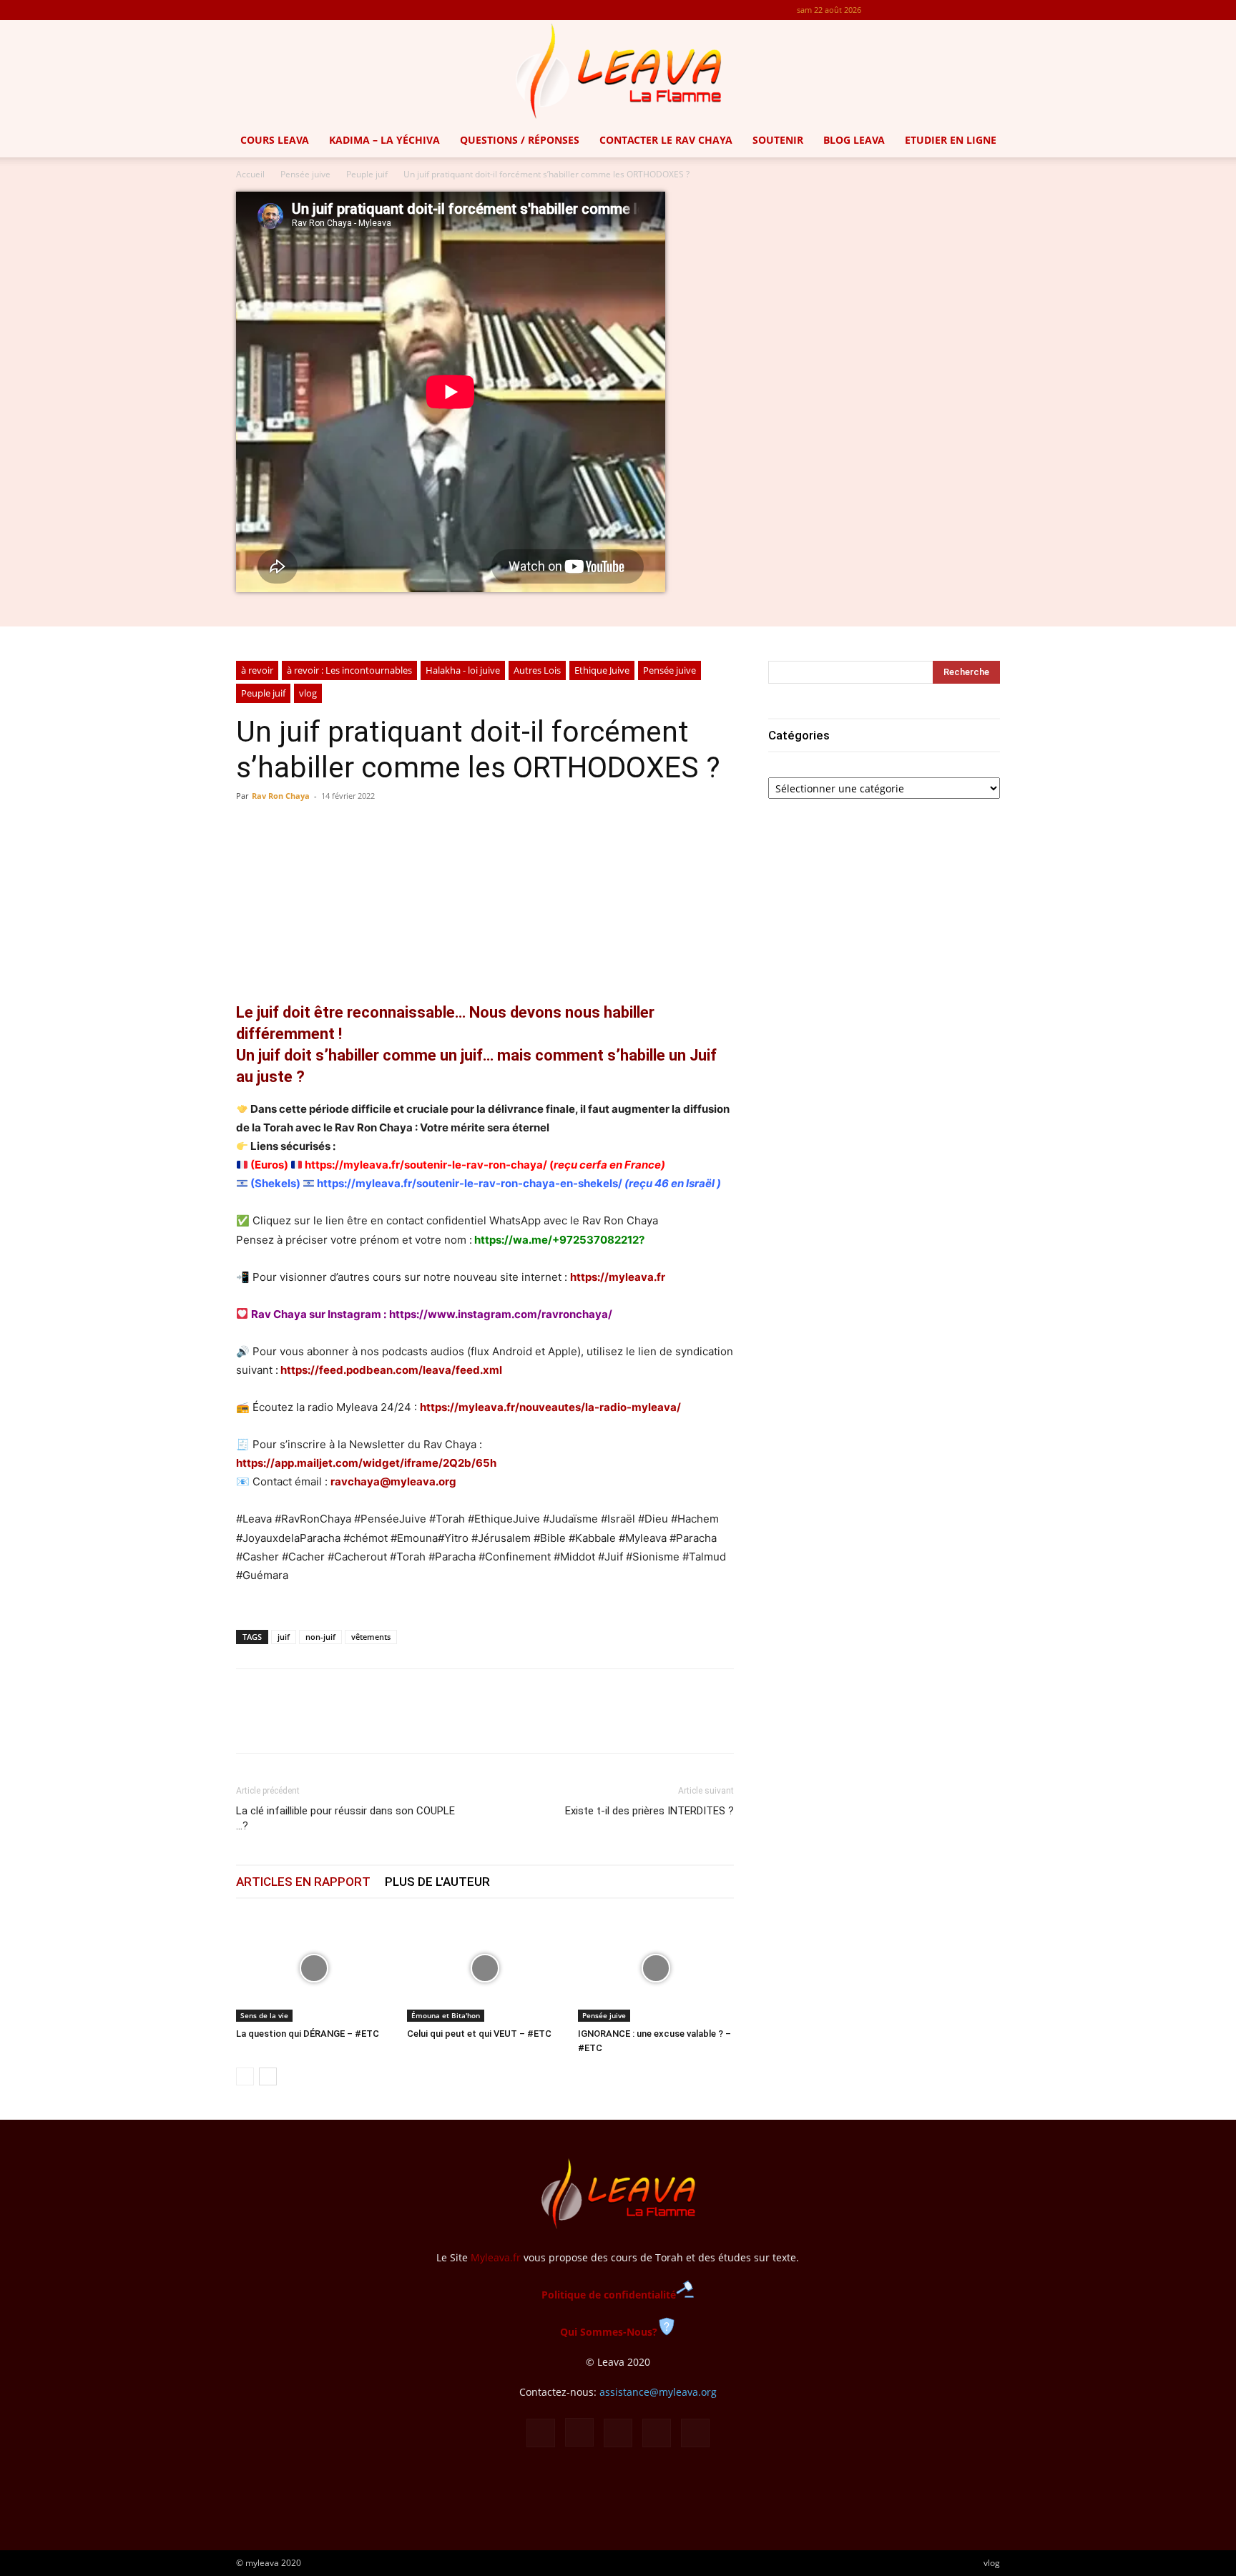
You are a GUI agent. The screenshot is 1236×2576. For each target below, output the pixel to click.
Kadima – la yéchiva (384, 140)
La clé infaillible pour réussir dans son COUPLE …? (345, 1818)
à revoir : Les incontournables (349, 670)
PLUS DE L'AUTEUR (437, 1882)
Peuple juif (367, 174)
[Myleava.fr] (618, 72)
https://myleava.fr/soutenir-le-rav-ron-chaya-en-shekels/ (470, 1183)
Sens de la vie (264, 2015)
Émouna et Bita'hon (446, 2015)
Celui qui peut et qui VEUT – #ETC (479, 2034)
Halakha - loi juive (463, 670)
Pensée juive (305, 174)
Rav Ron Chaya (281, 796)
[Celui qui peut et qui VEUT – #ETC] (485, 1968)
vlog (308, 693)
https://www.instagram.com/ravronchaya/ (501, 1314)
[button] (1219, 141)
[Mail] (942, 10)
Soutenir (778, 140)
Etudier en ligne (951, 140)
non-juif (320, 1637)
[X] (966, 10)
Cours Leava (275, 140)
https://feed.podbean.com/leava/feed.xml (391, 1370)
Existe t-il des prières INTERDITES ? (649, 1811)
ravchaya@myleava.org (393, 1481)
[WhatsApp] (316, 1724)
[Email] (349, 1724)
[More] (569, 853)
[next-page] (268, 2076)
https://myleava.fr (618, 1277)
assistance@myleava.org (658, 2392)
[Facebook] (895, 10)
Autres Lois (537, 670)
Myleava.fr (496, 2257)
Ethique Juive (602, 670)
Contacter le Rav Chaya (666, 140)
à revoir (257, 670)
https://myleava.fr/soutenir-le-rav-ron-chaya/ (426, 1165)
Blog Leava (854, 140)
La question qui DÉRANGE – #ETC (308, 2034)
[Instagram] (918, 10)
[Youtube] (989, 10)
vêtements (371, 1637)
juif (284, 1637)
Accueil (250, 174)
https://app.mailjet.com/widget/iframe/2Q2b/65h (366, 1463)
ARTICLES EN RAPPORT (303, 1882)
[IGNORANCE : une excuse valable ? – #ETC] (656, 1968)
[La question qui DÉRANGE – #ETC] (314, 1968)
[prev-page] (245, 2076)
